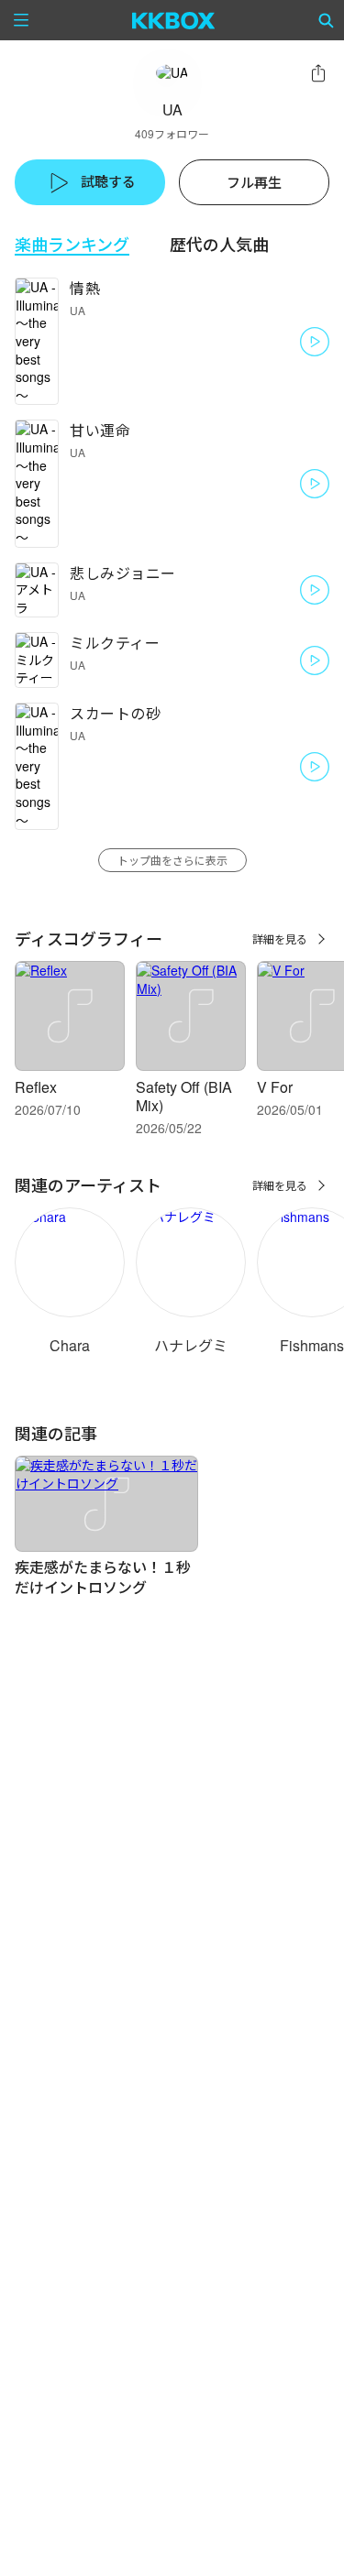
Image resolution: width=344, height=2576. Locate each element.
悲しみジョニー (123, 573)
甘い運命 (100, 430)
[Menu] (21, 20)
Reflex (36, 1087)
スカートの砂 (115, 713)
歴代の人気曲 (219, 244)
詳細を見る (280, 939)
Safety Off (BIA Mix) (184, 1096)
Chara (70, 1345)
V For (275, 1087)
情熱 (85, 288)
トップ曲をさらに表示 (172, 860)
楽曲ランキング (72, 244)
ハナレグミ (191, 1345)
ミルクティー (115, 643)
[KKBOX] (174, 20)
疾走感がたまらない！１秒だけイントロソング (103, 1577)
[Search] (327, 20)
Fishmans (312, 1345)
